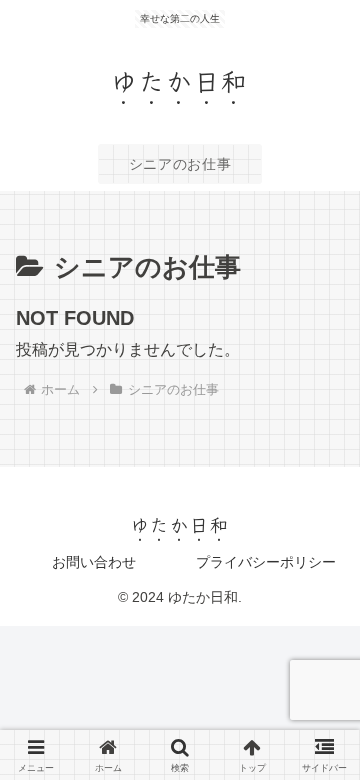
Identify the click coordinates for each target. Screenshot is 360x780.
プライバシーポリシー (266, 562)
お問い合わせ (94, 562)
